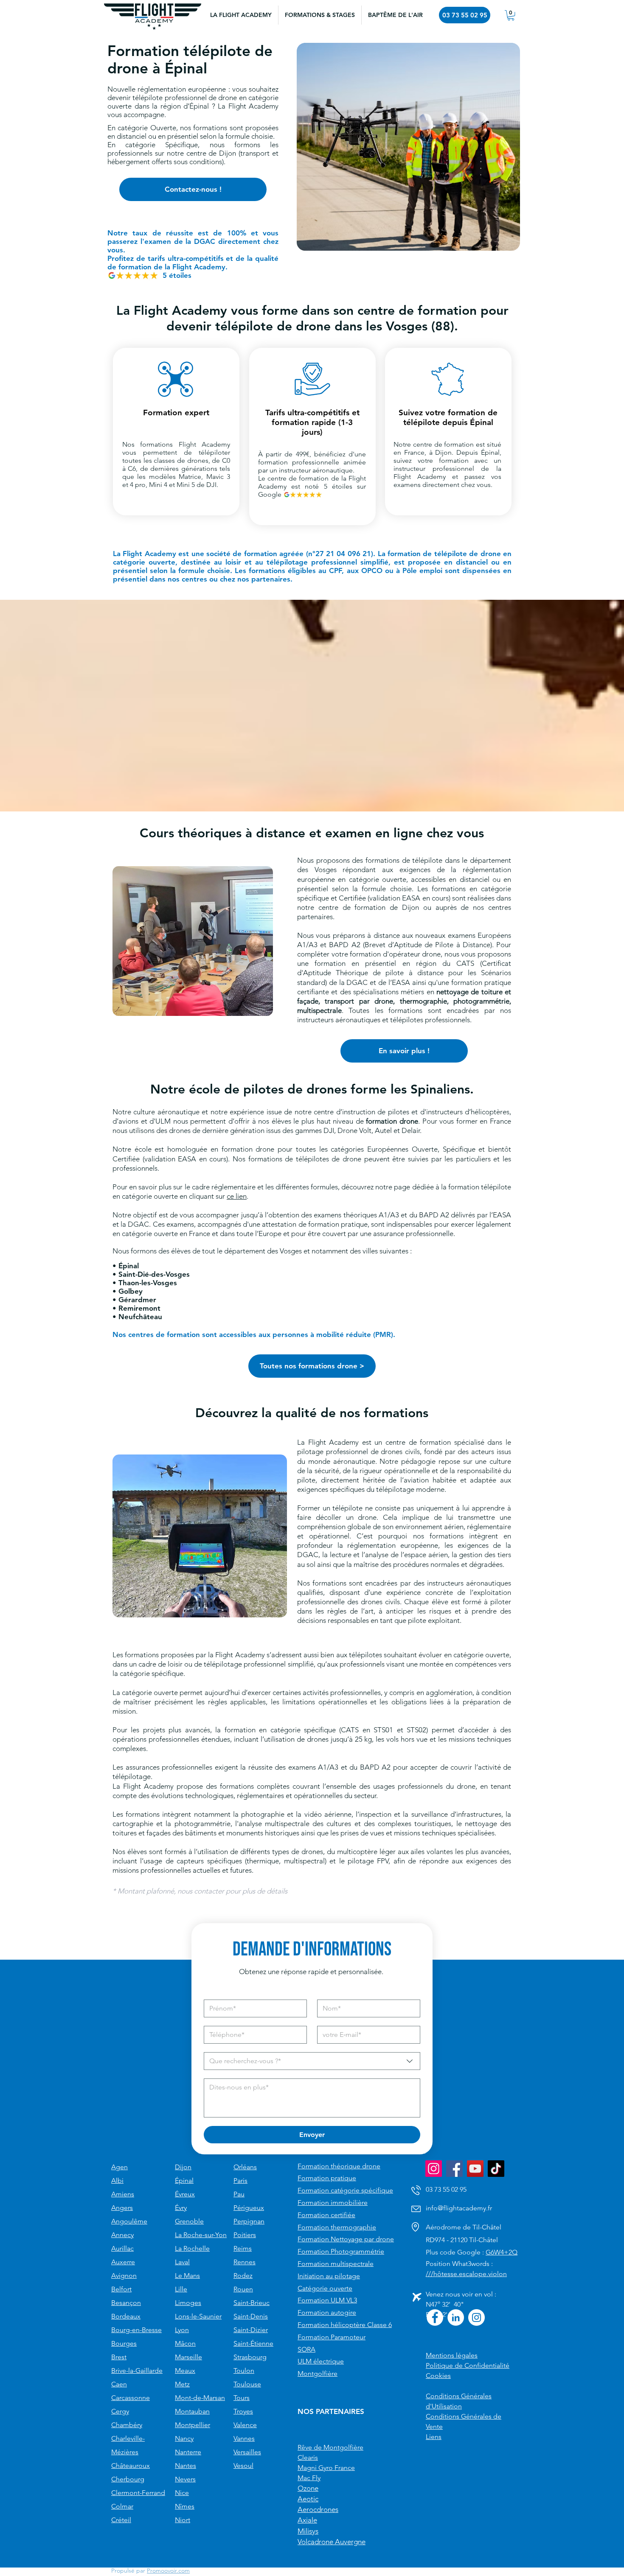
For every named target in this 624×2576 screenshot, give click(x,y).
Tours (242, 2398)
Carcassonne (131, 2398)
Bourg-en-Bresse (136, 2330)
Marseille (188, 2357)
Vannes (244, 2438)
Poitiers (245, 2235)
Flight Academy (204, 444)
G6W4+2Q (502, 2252)
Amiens (123, 2194)
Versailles (247, 2452)
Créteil (121, 2520)
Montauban (192, 2411)
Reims (243, 2248)
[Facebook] (454, 2169)
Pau (239, 2194)
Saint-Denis (251, 2316)
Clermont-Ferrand (138, 2493)
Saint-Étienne (253, 2343)
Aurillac (122, 2248)
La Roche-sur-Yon (201, 2235)
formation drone (392, 1121)
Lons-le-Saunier (198, 2316)
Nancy (184, 2438)
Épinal (184, 2180)
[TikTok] (496, 2169)
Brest (119, 2357)
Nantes (186, 2466)
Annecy (122, 2235)
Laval (182, 2262)
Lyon (182, 2330)
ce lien (237, 1196)
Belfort (121, 2289)
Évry (181, 2208)
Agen (119, 2167)
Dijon (183, 2167)
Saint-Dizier (251, 2330)
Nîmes (185, 2506)
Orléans (245, 2167)
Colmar (122, 2506)
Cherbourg (128, 2479)
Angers (122, 2208)
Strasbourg (250, 2357)
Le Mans (187, 2275)
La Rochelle (192, 2248)
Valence (245, 2425)
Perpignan (249, 2221)
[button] (320, 15)
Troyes (243, 2411)
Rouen (243, 2289)
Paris (240, 2180)
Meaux (185, 2370)
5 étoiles (177, 275)
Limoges (188, 2303)
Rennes (245, 2262)
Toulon (244, 2370)
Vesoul (243, 2466)
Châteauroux (131, 2466)
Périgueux (249, 2208)
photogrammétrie (481, 1001)
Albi (117, 2180)
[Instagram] (434, 2169)
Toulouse (247, 2384)
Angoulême (129, 2221)
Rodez (243, 2275)
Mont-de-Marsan (200, 2398)
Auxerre (123, 2262)
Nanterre (188, 2452)
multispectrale (319, 1010)
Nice (182, 2493)
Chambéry (127, 2425)
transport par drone (359, 1001)
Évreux (185, 2194)
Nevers (185, 2479)
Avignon (124, 2275)
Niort (183, 2520)
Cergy (120, 2411)
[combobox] (312, 2061)
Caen (119, 2384)
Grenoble (189, 2221)
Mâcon (185, 2343)
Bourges (124, 2343)
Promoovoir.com (168, 2570)
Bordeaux (126, 2316)
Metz (182, 2384)
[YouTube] (475, 2169)
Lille (181, 2289)
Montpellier (193, 2425)
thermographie (423, 1001)
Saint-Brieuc (252, 2303)
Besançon (126, 2303)
